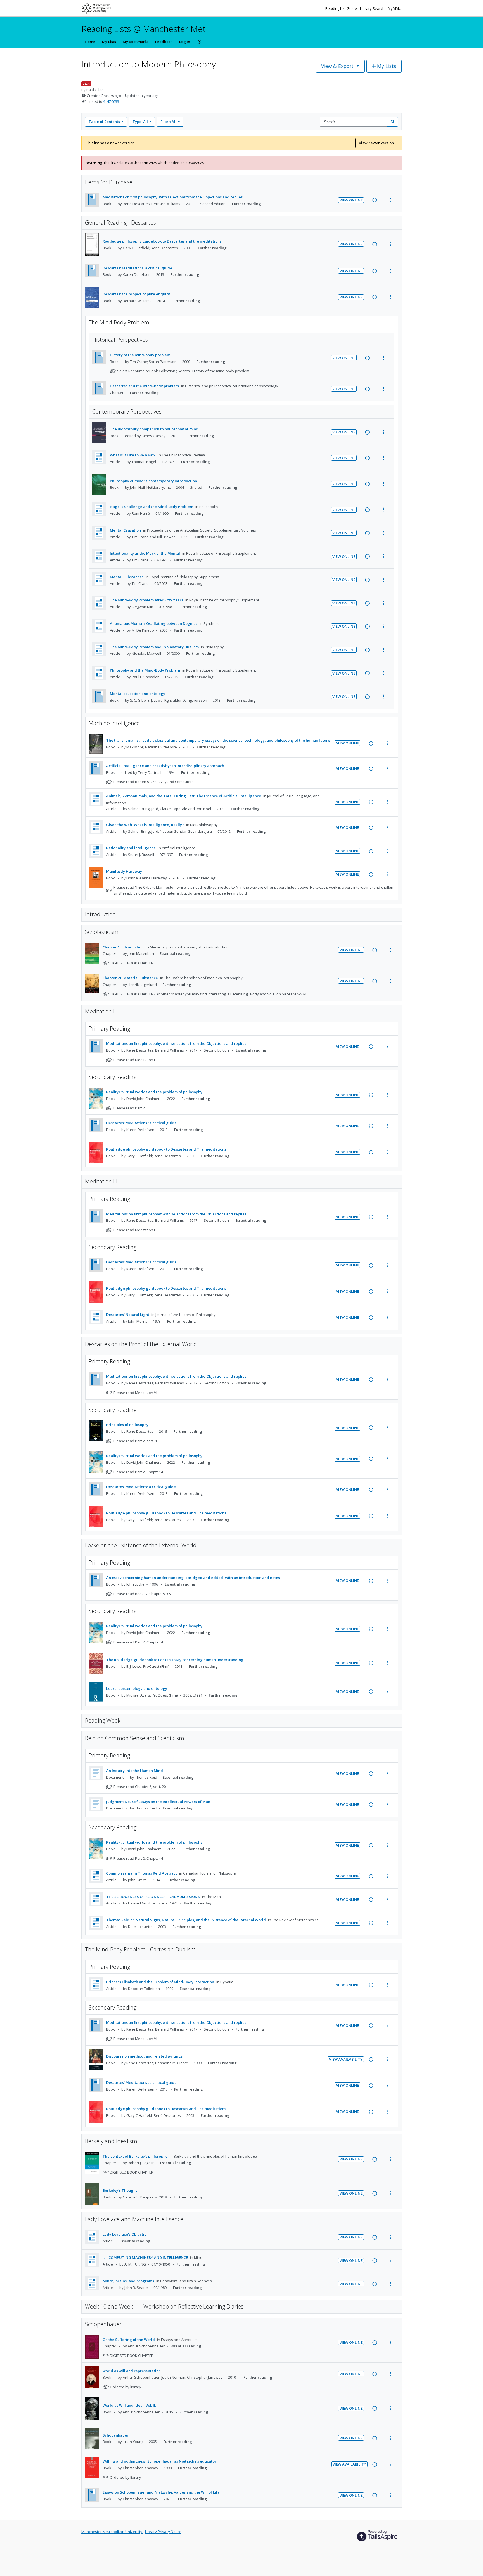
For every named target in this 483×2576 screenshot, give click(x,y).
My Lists (109, 42)
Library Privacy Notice (163, 2532)
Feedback (164, 42)
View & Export (337, 66)
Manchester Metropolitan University (112, 2532)
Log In (185, 42)
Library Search (373, 8)
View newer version (376, 143)
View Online (351, 200)
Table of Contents (104, 122)
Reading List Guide (342, 8)
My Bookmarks (136, 42)
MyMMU (395, 8)
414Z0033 (111, 101)
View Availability (346, 2059)
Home (90, 42)
